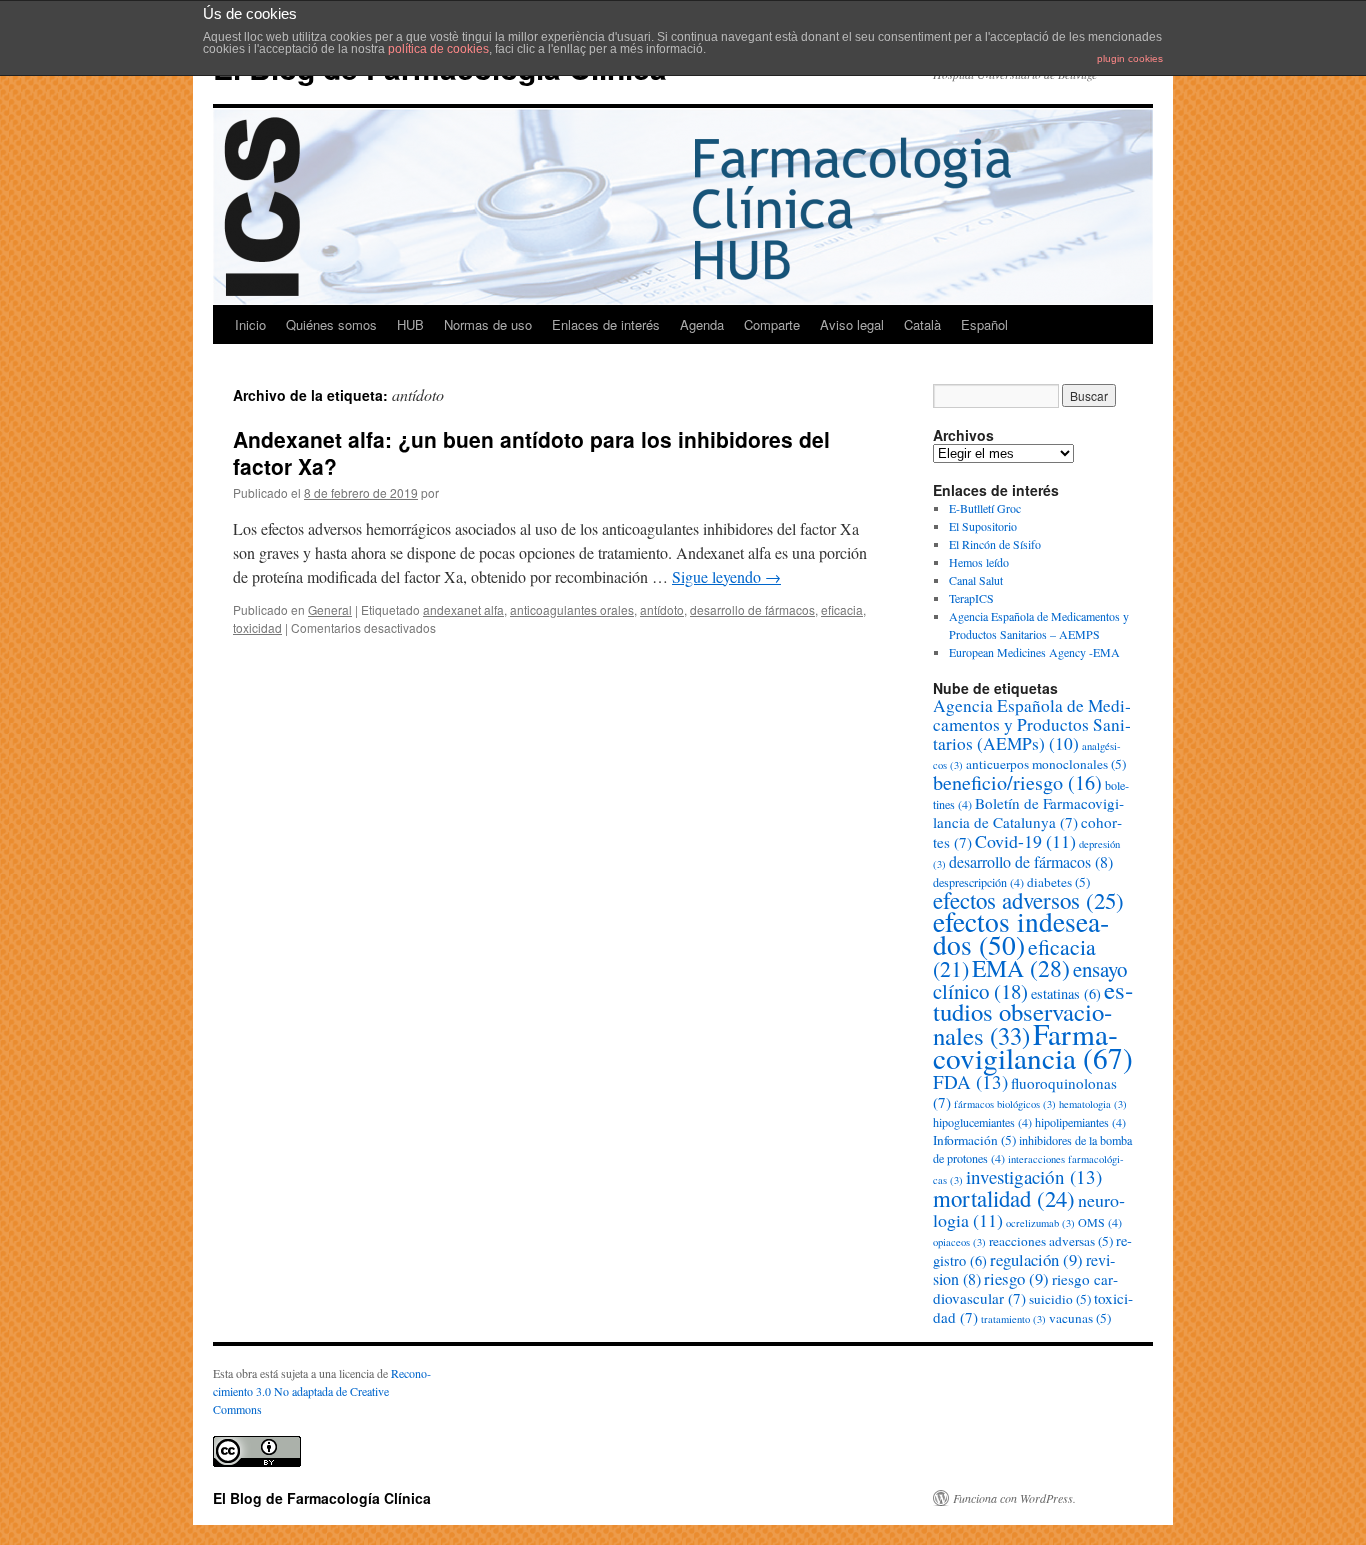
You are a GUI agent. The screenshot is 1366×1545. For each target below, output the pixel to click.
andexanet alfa (463, 609)
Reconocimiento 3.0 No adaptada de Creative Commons (322, 1391)
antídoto (662, 609)
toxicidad (257, 627)
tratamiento (1013, 1319)
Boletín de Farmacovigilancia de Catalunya (1028, 812)
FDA (970, 1081)
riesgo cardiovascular (1025, 1288)
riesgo (1016, 1278)
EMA (1021, 968)
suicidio (1060, 1299)
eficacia (842, 609)
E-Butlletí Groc (985, 508)
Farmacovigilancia (1033, 1045)
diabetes (1058, 882)
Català (922, 324)
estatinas (1066, 993)
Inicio (250, 324)
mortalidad (1004, 1198)
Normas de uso (488, 324)
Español (984, 324)
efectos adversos (1028, 900)
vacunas (1080, 1318)
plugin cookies (1130, 58)
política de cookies (438, 49)
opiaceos (959, 1242)
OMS (1100, 1222)
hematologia (1093, 1104)
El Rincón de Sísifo (995, 544)
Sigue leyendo (726, 576)
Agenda (702, 324)
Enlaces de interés (606, 324)
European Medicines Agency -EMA (1034, 652)
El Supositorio (983, 526)
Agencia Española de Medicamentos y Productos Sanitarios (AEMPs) (1032, 724)
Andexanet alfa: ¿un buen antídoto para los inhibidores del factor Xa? (531, 452)
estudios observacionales (1033, 1012)
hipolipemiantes (1080, 1122)
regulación (1036, 1259)
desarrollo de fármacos (752, 609)
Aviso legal (852, 324)
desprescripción (978, 882)
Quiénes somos (331, 324)
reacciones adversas (1051, 1241)
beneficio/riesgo (1017, 782)
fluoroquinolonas (1025, 1092)
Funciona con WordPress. (1014, 1498)
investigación (1034, 1176)
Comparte (772, 324)
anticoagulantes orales (572, 609)
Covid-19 (1025, 841)
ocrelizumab (1040, 1223)
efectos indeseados (1021, 933)
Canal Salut (976, 580)
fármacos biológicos (1005, 1104)
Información (974, 1140)
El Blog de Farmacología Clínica (322, 1498)
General (330, 609)
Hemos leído (979, 562)
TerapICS (971, 598)
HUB (410, 324)
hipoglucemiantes (982, 1122)
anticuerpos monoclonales (1046, 764)
